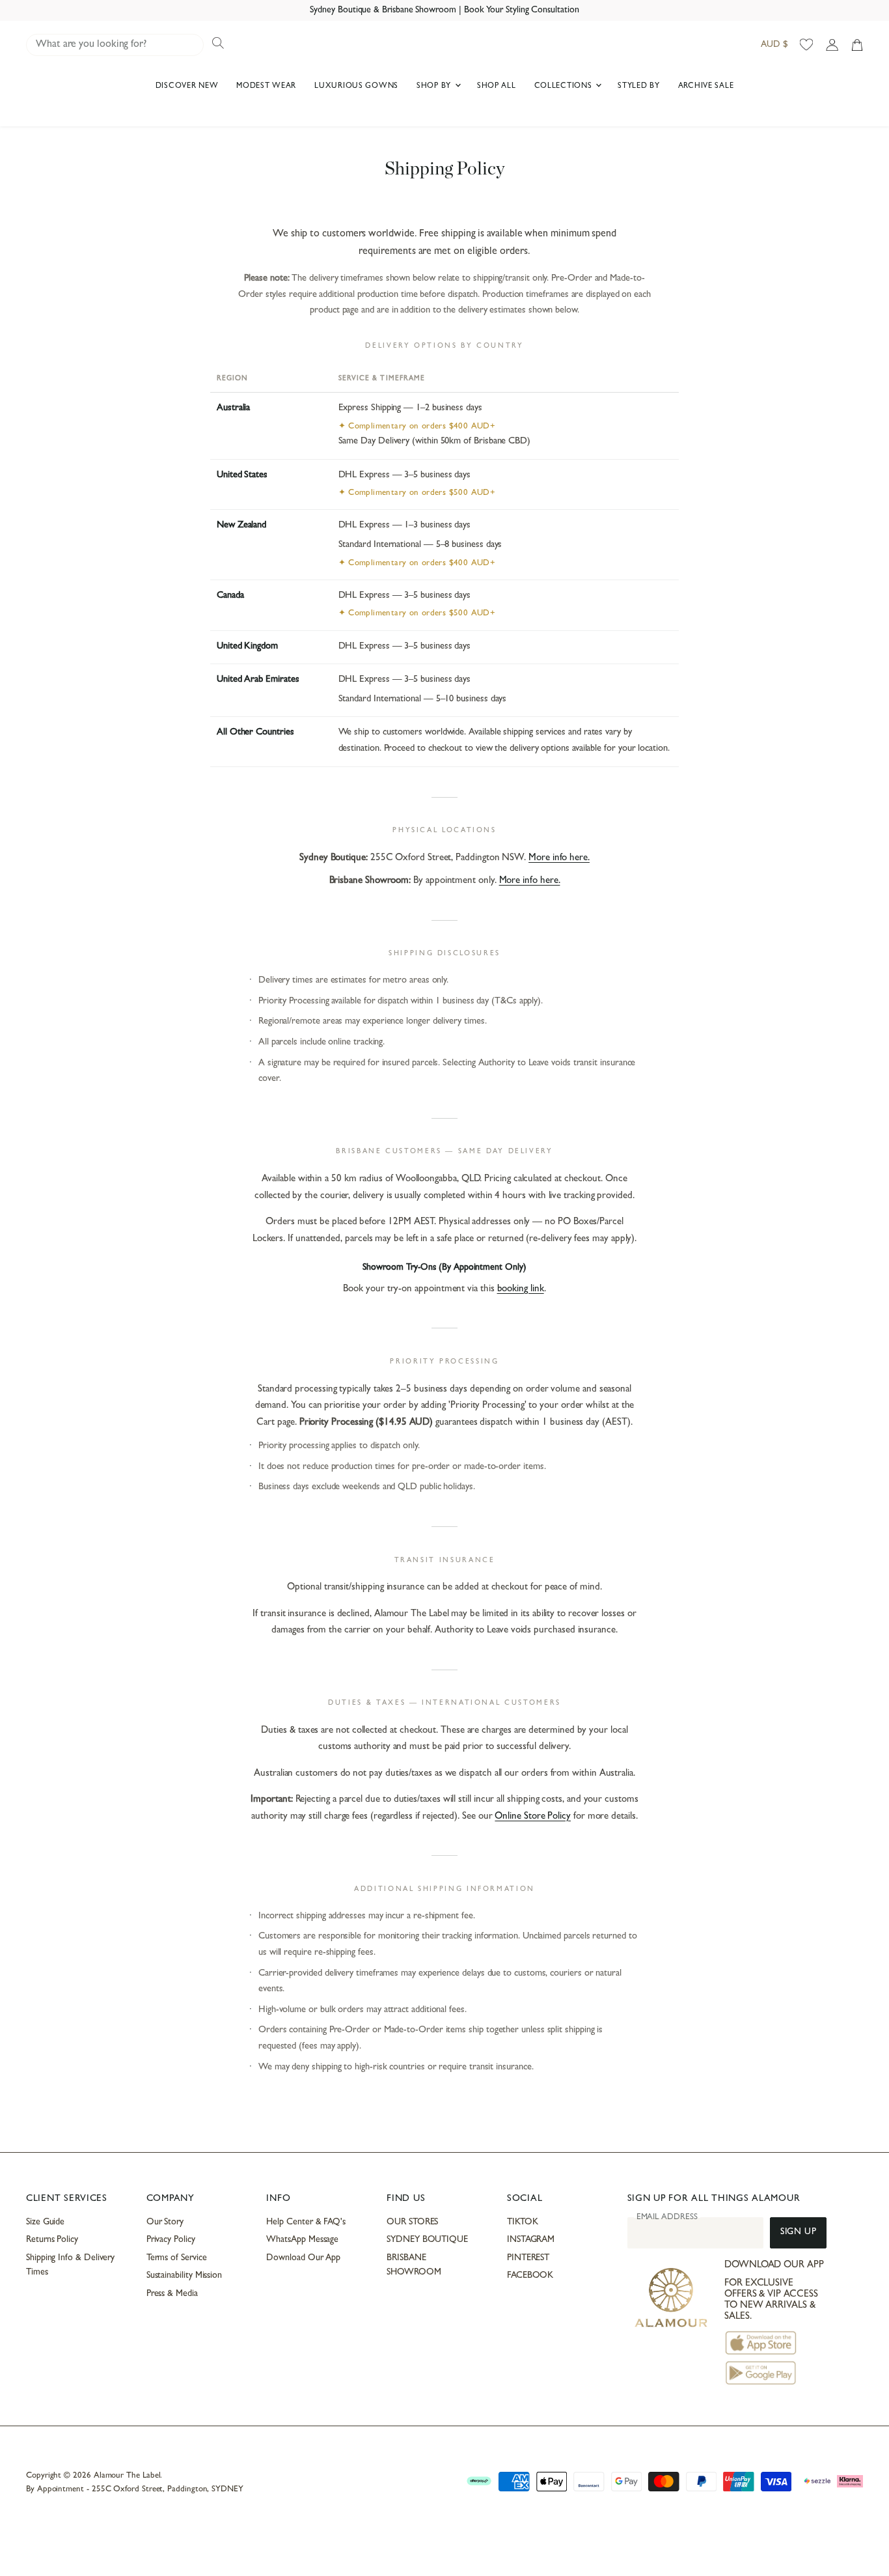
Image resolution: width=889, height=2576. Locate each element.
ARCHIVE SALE (706, 87)
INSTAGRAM (531, 2240)
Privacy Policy (171, 2240)
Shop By (435, 87)
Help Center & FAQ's (306, 2222)
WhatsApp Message (302, 2240)
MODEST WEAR (266, 87)
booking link (521, 1290)
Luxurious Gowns (356, 87)
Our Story (165, 2222)
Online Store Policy (533, 1817)
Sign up (798, 2233)
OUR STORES (412, 2222)
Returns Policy (52, 2240)
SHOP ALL (497, 87)
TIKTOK (523, 2222)
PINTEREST (528, 2258)
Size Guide (45, 2222)
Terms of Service (177, 2258)
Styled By (638, 87)
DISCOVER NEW (187, 87)
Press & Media (172, 2294)
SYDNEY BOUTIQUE (427, 2240)
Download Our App (303, 2258)
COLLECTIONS (565, 87)
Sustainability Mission (184, 2276)
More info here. (559, 859)
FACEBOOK (530, 2276)
